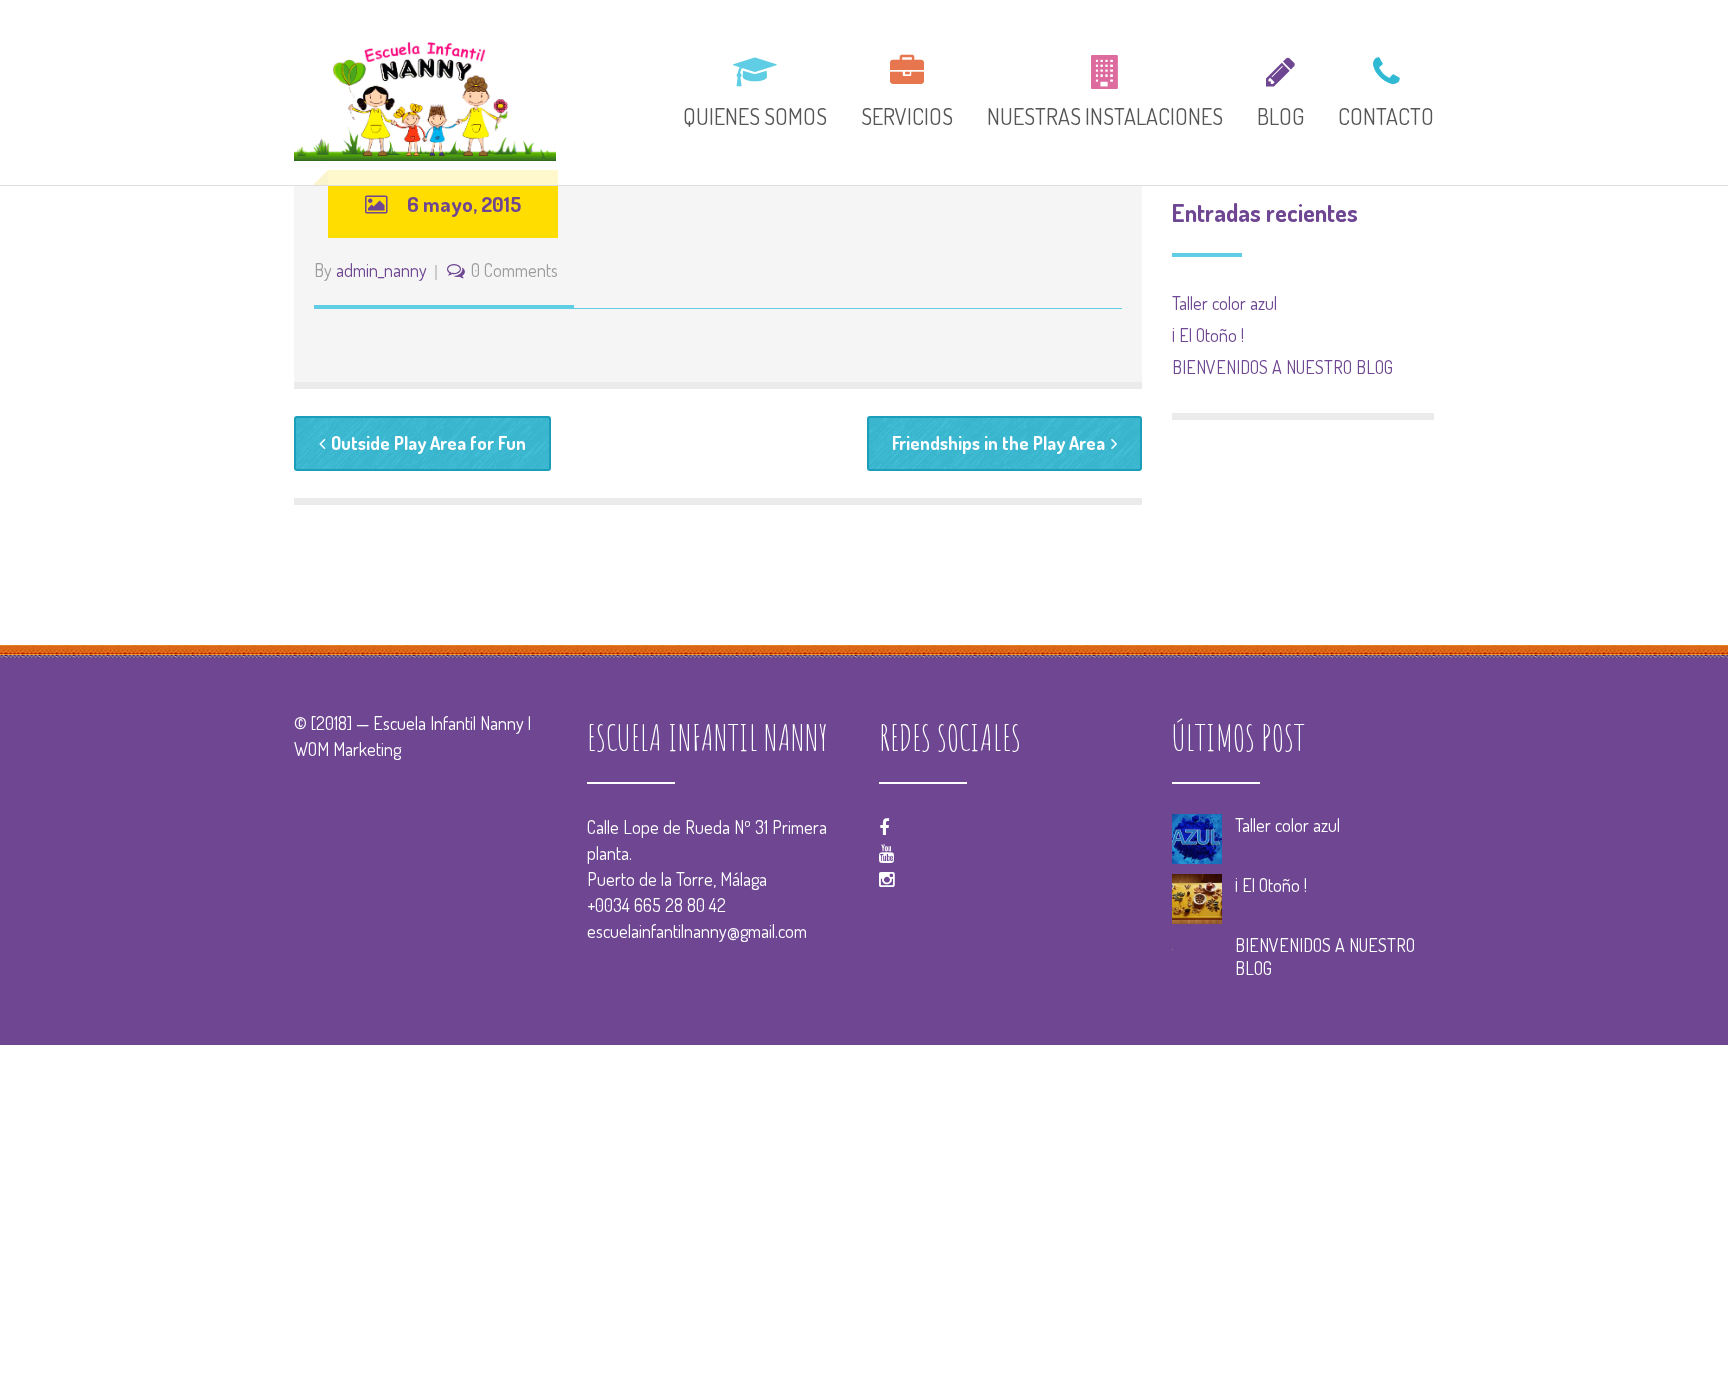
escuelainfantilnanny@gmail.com (697, 931)
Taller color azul (1224, 303)
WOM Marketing (347, 749)
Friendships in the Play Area (998, 443)
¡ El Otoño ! (1208, 335)
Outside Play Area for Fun (428, 443)
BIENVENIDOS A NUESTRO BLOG (1282, 367)
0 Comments (514, 270)
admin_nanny (381, 270)
